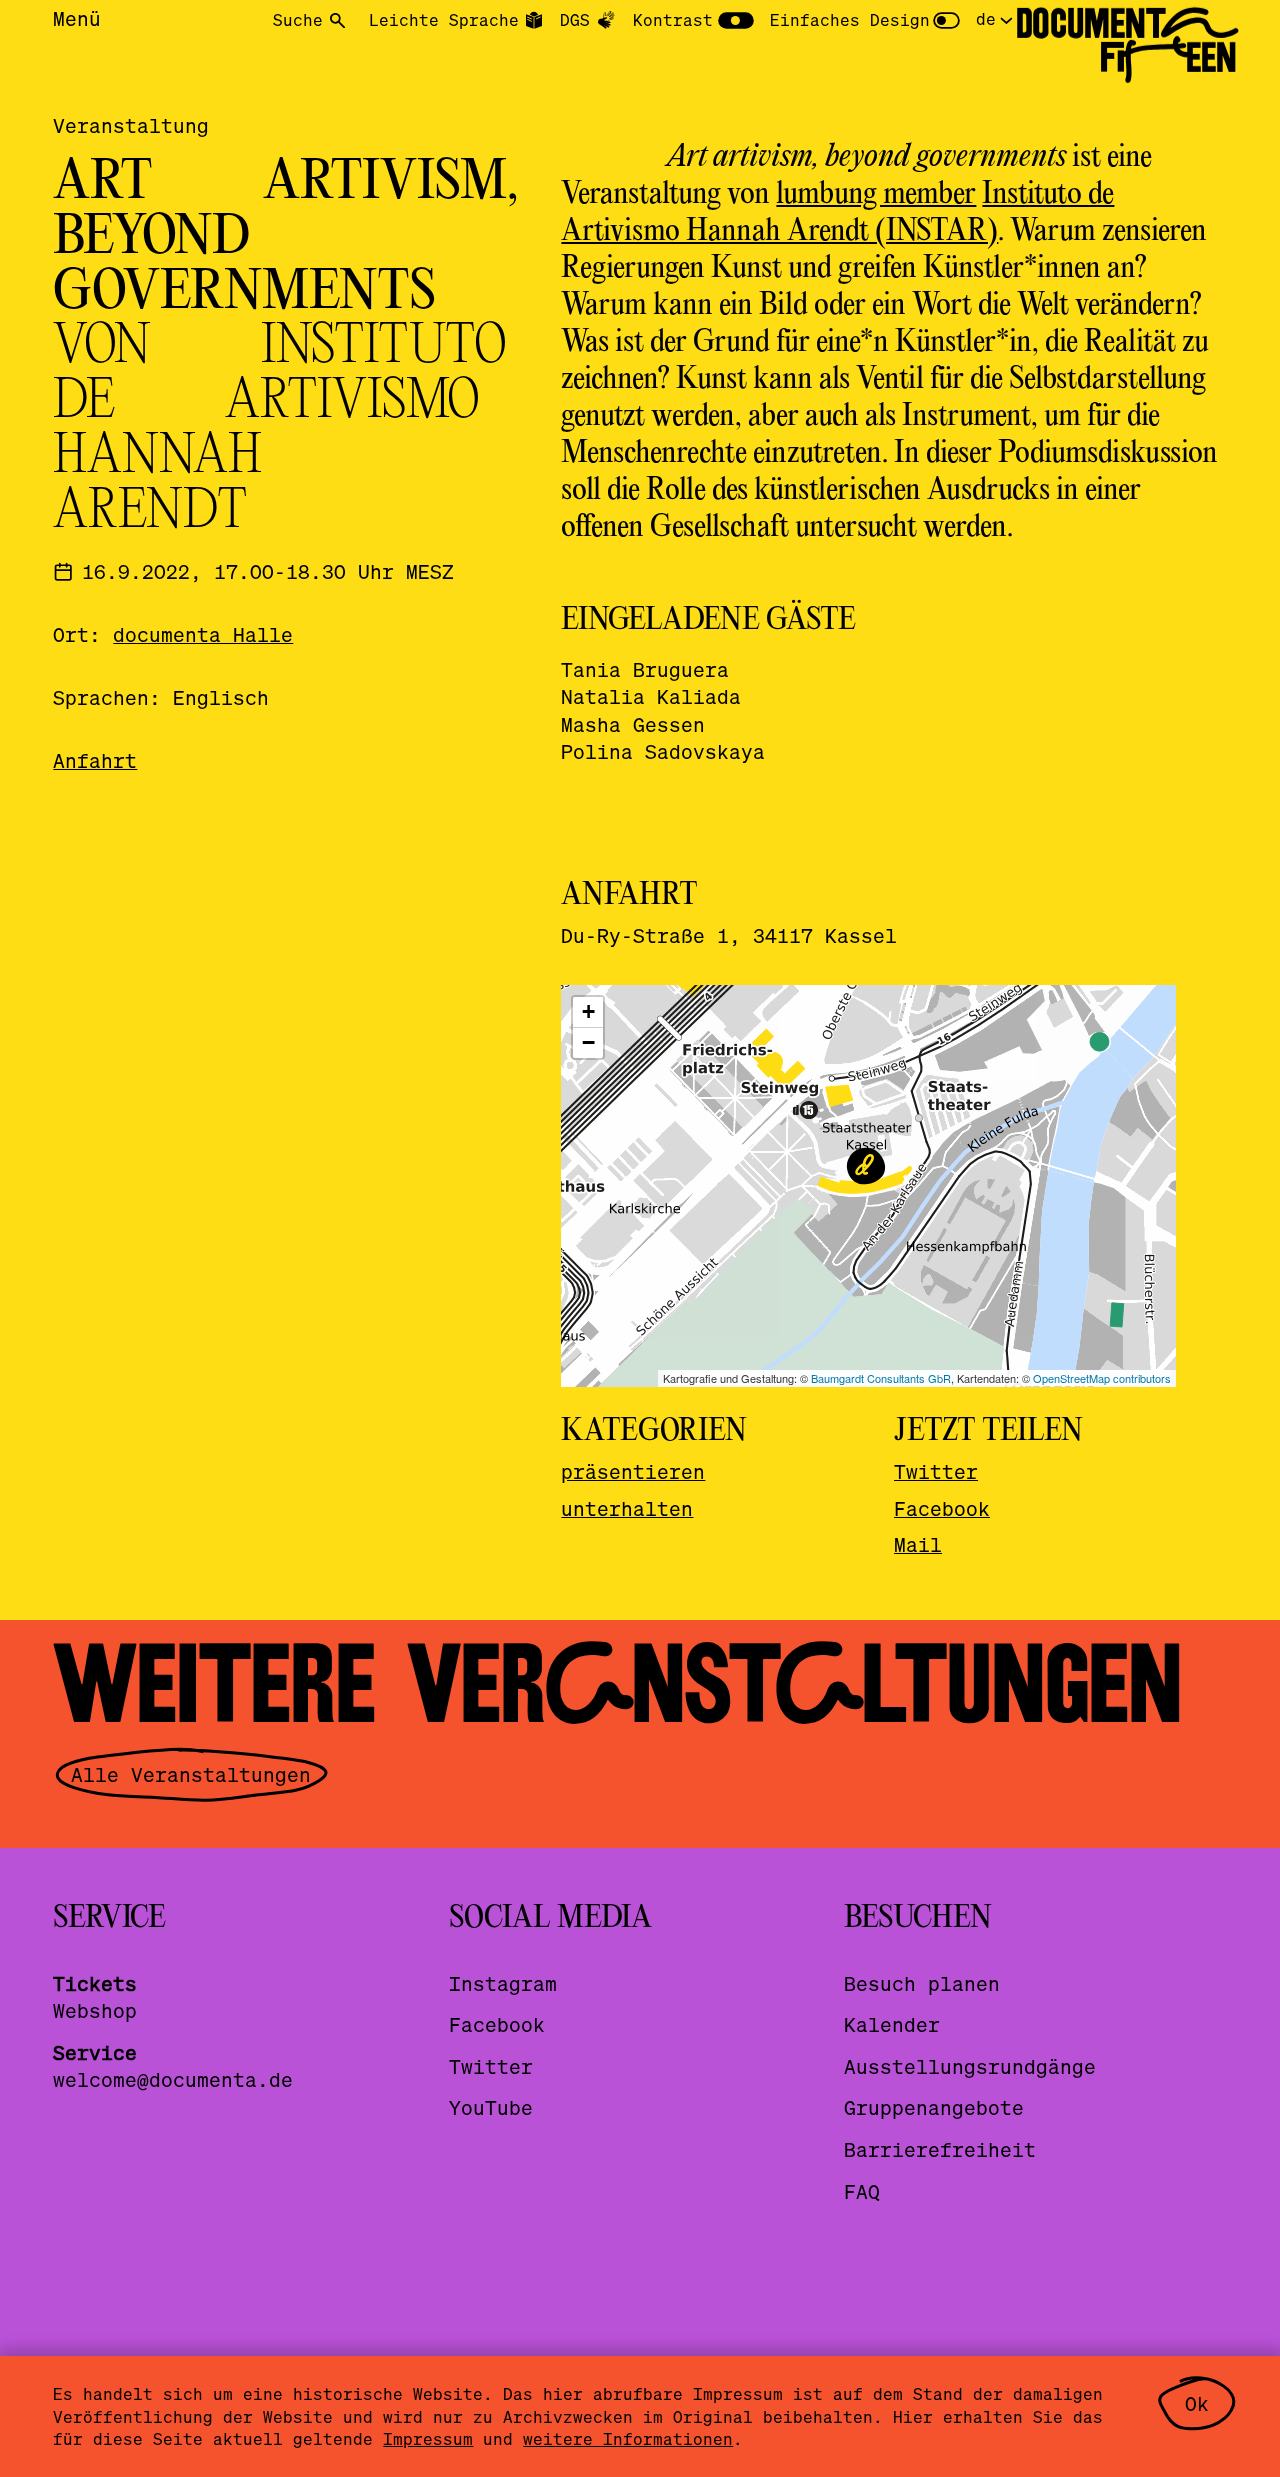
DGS (575, 19)
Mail (918, 1544)
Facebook (942, 1508)
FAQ (862, 2191)
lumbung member (876, 195)
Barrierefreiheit (940, 2149)
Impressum (428, 2438)
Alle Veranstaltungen (191, 1774)
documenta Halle (203, 634)
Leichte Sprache (444, 19)
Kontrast (673, 19)
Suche (298, 19)
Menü (77, 18)
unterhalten (627, 1508)
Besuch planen (922, 1983)
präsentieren (633, 1471)
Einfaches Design (850, 19)
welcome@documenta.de (173, 2079)
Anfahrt (95, 760)
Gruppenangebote (934, 2107)
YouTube (491, 2107)
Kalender (892, 2024)
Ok (1197, 2403)
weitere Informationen (628, 2438)
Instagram (503, 1983)
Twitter (936, 1471)
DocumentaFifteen (1126, 41)
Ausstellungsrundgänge (970, 2066)
